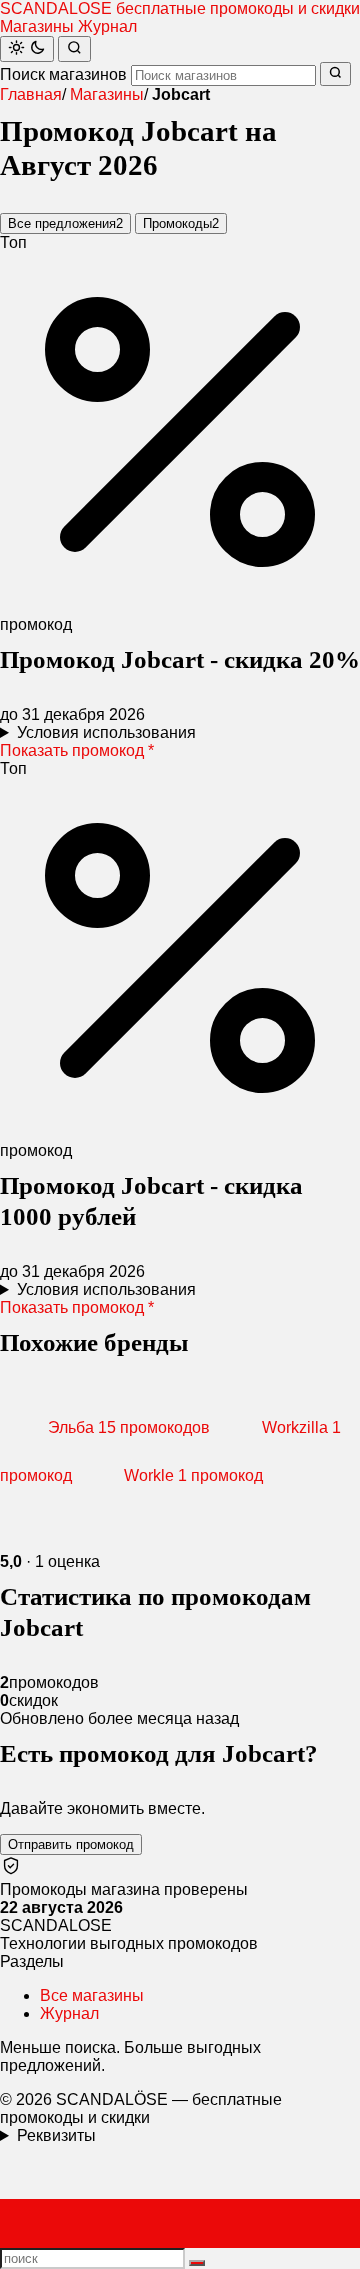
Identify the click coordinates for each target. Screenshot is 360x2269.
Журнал (107, 26)
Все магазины (92, 1995)
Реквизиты (56, 2135)
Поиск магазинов (63, 74)
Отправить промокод (71, 1844)
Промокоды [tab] (181, 223)
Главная (31, 94)
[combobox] (223, 75)
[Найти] (74, 49)
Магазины (37, 26)
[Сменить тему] (27, 49)
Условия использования (106, 732)
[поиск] (197, 2263)
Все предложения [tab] (65, 223)
